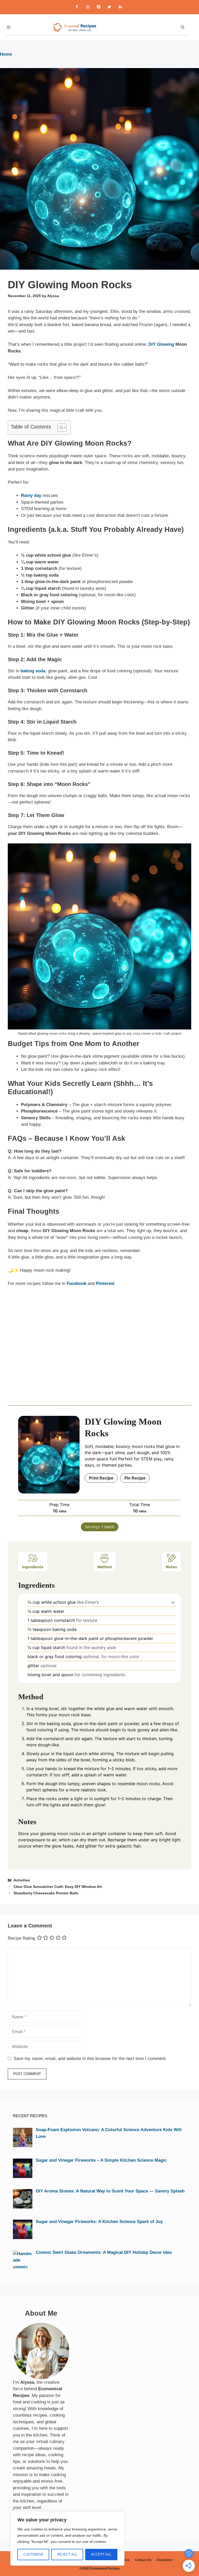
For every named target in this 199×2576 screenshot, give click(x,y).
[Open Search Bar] (183, 27)
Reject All (67, 2554)
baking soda (33, 671)
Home (6, 54)
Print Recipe (101, 1478)
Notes (171, 1567)
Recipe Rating (21, 1938)
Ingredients (33, 1567)
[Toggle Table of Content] (59, 428)
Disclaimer (165, 2560)
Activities (22, 1880)
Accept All (101, 2554)
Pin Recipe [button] (135, 1478)
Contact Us (143, 2560)
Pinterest (105, 1283)
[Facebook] (77, 7)
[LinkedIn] (120, 7)
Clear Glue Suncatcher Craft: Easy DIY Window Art (58, 1887)
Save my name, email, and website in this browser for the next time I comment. (90, 2059)
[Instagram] (88, 7)
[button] (173, 1602)
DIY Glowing (161, 344)
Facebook (76, 1283)
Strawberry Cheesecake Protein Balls (46, 1893)
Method (105, 1567)
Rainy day (31, 495)
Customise (33, 2554)
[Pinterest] (98, 7)
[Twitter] (109, 7)
